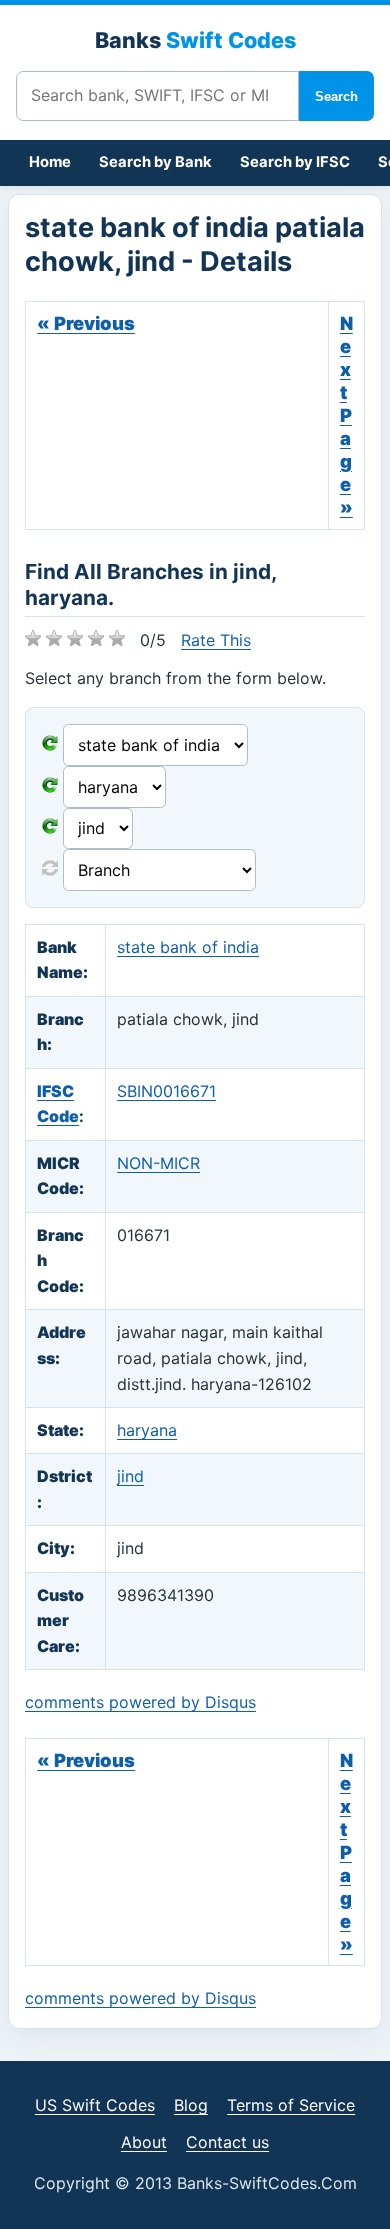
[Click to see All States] (50, 787)
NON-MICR (158, 1163)
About (144, 2142)
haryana (147, 1430)
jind (130, 1476)
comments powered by (140, 1702)
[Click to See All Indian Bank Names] (50, 745)
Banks (195, 40)
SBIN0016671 (166, 1091)
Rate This (216, 640)
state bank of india (188, 947)
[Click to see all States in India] (50, 828)
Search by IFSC (295, 162)
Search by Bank (155, 162)
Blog (191, 2105)
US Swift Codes (95, 2105)
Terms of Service (291, 2105)
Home (50, 162)
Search (336, 96)
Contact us (227, 2142)
